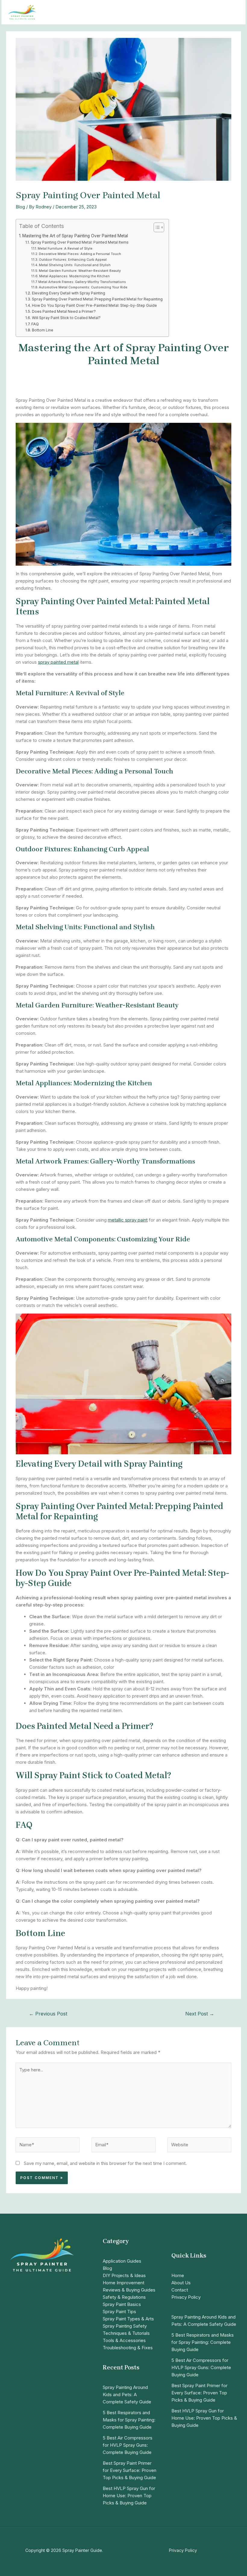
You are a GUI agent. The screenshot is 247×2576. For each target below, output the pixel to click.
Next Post (200, 2014)
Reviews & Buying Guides (129, 2290)
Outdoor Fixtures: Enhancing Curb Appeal (73, 260)
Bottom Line (42, 330)
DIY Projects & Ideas (124, 2275)
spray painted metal (58, 662)
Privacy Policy (186, 2297)
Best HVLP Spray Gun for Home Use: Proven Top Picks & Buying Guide (129, 2496)
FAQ (35, 324)
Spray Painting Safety (125, 2326)
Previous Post (48, 2014)
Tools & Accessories (124, 2340)
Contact (180, 2290)
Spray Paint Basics (122, 2304)
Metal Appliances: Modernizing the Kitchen (74, 276)
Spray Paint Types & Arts (128, 2319)
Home (178, 2275)
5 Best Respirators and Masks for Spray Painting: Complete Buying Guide (129, 2420)
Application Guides (122, 2261)
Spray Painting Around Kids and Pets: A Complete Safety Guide (127, 2395)
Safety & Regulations (124, 2297)
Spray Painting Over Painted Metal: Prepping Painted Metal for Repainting (97, 299)
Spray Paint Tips (119, 2312)
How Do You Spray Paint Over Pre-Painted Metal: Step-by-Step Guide (94, 305)
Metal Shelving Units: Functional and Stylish (75, 265)
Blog (20, 207)
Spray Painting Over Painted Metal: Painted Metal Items (80, 242)
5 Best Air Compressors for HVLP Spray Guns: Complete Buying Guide (128, 2445)
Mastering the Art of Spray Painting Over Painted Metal (75, 236)
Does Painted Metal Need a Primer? (64, 311)
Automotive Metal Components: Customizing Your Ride (83, 287)
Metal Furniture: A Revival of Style (65, 248)
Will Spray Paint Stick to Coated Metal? (66, 318)
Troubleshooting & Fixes (128, 2348)
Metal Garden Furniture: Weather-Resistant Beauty (80, 271)
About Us (181, 2283)
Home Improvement (123, 2283)
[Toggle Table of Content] (156, 227)
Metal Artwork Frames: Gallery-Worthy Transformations (82, 282)
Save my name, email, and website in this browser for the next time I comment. (105, 2163)
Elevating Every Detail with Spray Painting (68, 293)
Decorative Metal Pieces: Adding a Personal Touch (80, 254)
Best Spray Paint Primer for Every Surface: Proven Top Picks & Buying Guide (130, 2470)
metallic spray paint (128, 1220)
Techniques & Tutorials (126, 2333)
